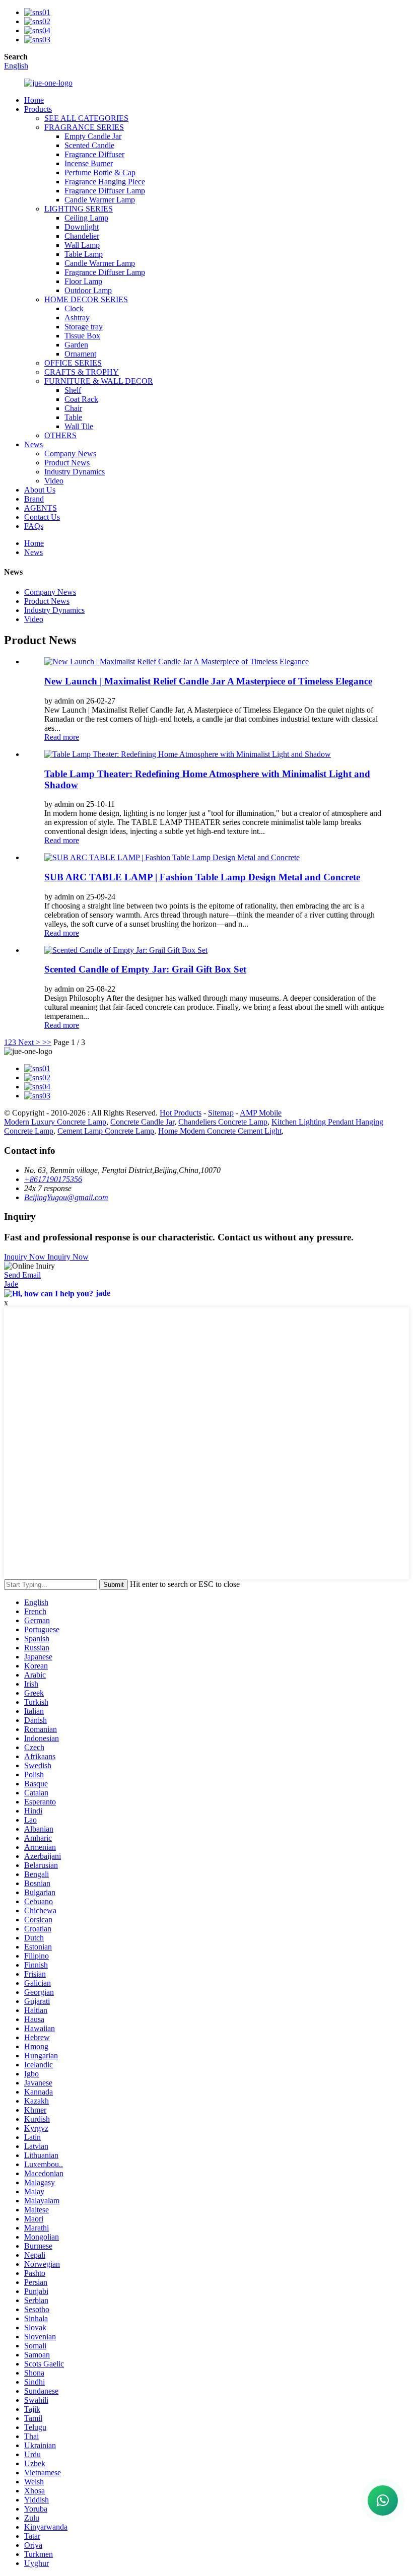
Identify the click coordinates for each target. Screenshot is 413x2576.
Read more (62, 737)
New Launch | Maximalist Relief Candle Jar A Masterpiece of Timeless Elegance (208, 681)
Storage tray (84, 327)
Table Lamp (84, 254)
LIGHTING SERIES (79, 209)
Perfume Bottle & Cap (100, 172)
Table (73, 417)
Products (38, 109)
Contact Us (42, 517)
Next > (29, 1042)
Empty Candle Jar (93, 136)
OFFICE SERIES (73, 363)
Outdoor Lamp (88, 290)
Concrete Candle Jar (142, 1122)
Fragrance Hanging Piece (105, 182)
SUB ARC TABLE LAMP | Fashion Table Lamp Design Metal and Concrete (202, 877)
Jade (11, 1284)
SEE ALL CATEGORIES (86, 118)
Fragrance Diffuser (94, 154)
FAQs (34, 526)
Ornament (80, 354)
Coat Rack (81, 399)
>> (47, 1042)
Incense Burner (89, 163)
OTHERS (60, 435)
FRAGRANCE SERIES (84, 127)
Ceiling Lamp (86, 218)
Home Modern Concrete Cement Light (220, 1131)
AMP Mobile (261, 1113)
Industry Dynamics (75, 472)
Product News (67, 463)
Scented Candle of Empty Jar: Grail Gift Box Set (145, 969)
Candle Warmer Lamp (100, 200)
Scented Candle (89, 145)
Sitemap (221, 1113)
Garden (76, 345)
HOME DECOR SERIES (86, 299)
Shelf (73, 390)
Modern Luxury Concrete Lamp (55, 1122)
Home (34, 100)
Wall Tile (79, 426)
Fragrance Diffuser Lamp (105, 191)
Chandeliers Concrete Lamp (223, 1122)
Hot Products (181, 1113)
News (33, 444)
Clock (74, 308)
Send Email (22, 1275)
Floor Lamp (83, 281)
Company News (70, 454)
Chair (73, 408)
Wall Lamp (82, 245)
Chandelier (82, 236)
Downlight (82, 227)
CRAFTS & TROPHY (82, 372)
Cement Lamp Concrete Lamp (106, 1131)
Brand (34, 499)
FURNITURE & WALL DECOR (99, 381)
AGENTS (41, 508)
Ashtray (77, 318)
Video (54, 481)
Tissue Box (82, 336)
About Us (40, 490)
